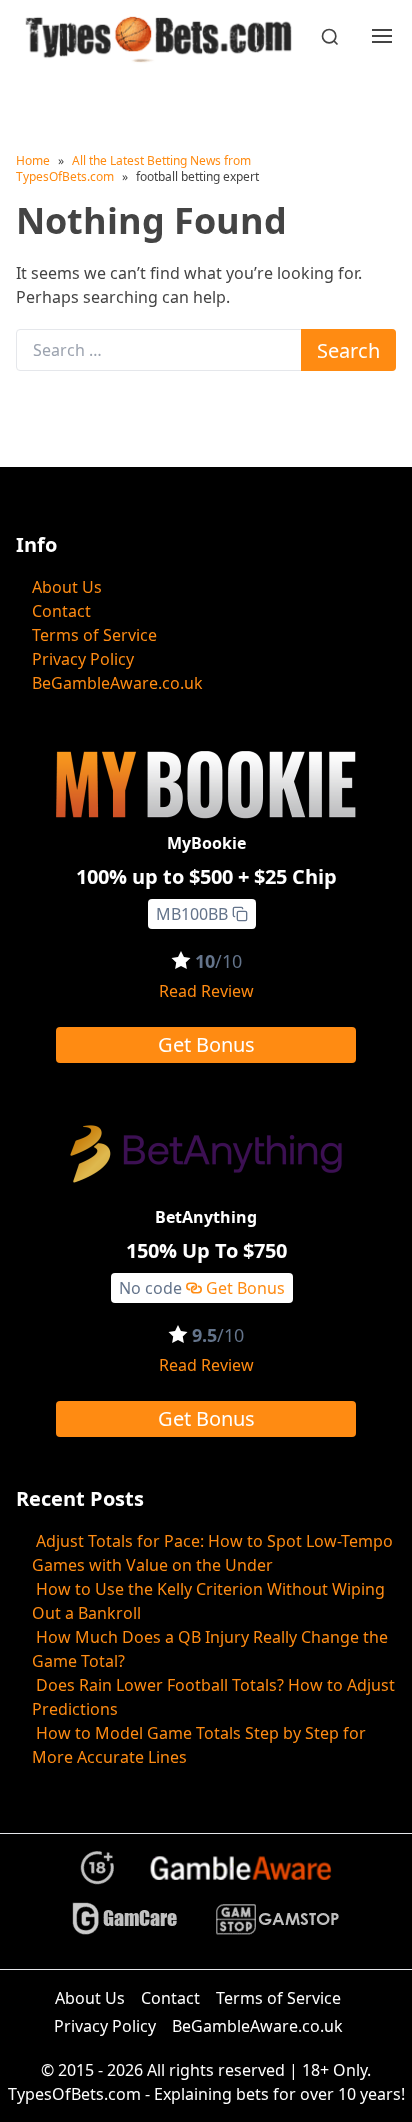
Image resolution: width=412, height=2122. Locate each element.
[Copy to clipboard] (240, 914)
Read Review (206, 991)
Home (33, 160)
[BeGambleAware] (240, 1876)
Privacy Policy (83, 659)
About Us (67, 587)
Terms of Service (94, 635)
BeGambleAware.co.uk (117, 683)
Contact (61, 611)
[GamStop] (277, 1927)
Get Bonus (206, 1044)
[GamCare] (125, 1927)
